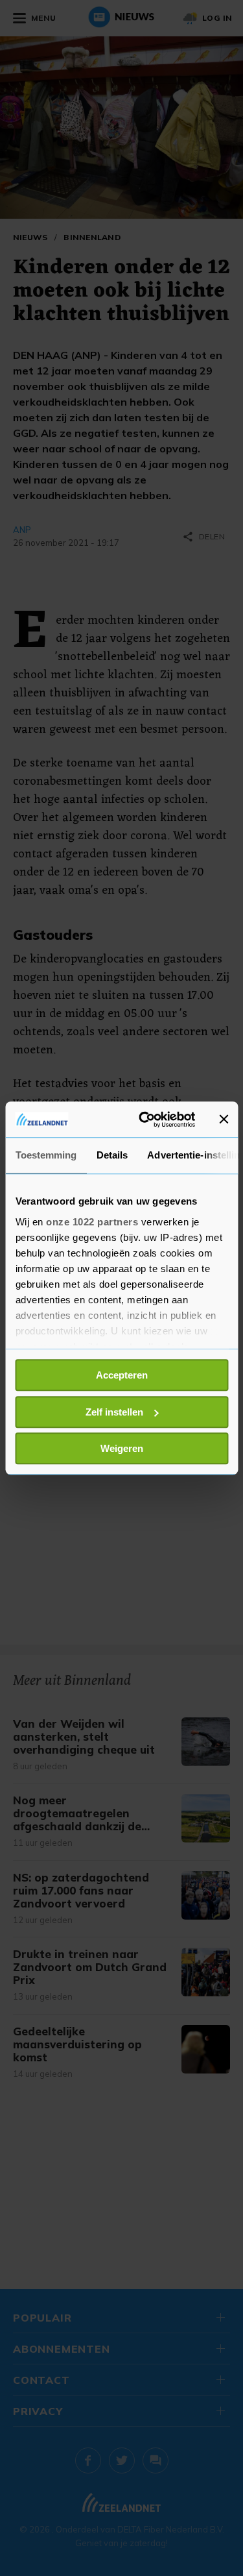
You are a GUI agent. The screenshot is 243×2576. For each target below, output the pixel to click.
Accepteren (122, 1375)
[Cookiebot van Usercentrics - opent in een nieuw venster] (145, 1120)
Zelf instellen (114, 1412)
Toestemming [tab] (46, 1155)
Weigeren (122, 1448)
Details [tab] (112, 1155)
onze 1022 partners (92, 1222)
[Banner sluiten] (224, 1120)
